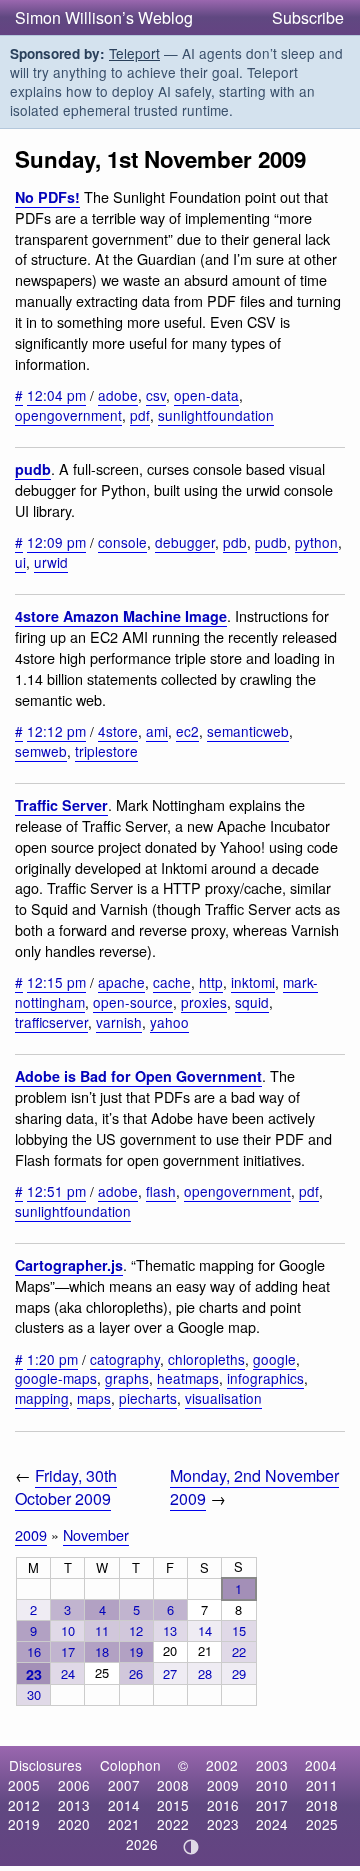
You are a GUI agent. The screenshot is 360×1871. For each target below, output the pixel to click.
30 (34, 1694)
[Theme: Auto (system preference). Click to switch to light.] (191, 1847)
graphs (127, 1378)
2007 (124, 1785)
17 (68, 1651)
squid (252, 1002)
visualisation (223, 1398)
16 (34, 1651)
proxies (204, 1002)
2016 (223, 1805)
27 (170, 1673)
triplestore (106, 751)
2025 (322, 1824)
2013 (74, 1805)
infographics (265, 1378)
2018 (322, 1805)
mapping (42, 1398)
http (211, 982)
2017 (272, 1805)
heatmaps (188, 1378)
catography (125, 1359)
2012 (24, 1805)
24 (68, 1673)
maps (94, 1398)
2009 (31, 1534)
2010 (272, 1785)
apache (121, 982)
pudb (33, 469)
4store (118, 731)
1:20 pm (52, 1359)
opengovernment (68, 415)
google (274, 1359)
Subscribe (308, 17)
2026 (142, 1844)
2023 (223, 1824)
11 (102, 1630)
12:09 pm (56, 542)
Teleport (134, 53)
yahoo (169, 1022)
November (96, 1534)
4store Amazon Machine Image (121, 616)
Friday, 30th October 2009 (66, 1487)
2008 (173, 1785)
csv (156, 395)
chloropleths (206, 1359)
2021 (124, 1824)
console (122, 542)
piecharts (148, 1398)
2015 (173, 1805)
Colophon (130, 1765)
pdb (235, 542)
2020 (74, 1824)
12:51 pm (56, 1191)
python (316, 542)
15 (239, 1630)
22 (239, 1651)
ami (157, 731)
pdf (140, 415)
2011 (322, 1785)
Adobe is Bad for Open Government (138, 1076)
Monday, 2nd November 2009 (254, 1487)
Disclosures (45, 1765)
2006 (74, 1785)
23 (34, 1674)
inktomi (253, 982)
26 (136, 1673)
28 (205, 1673)
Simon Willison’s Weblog (104, 17)
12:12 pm (56, 731)
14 (205, 1630)
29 (239, 1673)
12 (136, 1630)
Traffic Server (61, 805)
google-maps (56, 1378)
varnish (119, 1022)
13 (170, 1630)
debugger (185, 542)
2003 (272, 1765)
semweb (41, 751)
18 (102, 1651)
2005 (24, 1785)
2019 (24, 1824)
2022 (173, 1824)
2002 (222, 1765)
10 (68, 1630)
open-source (133, 1002)
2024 (272, 1824)
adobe (118, 395)
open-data (206, 395)
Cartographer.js (69, 1265)
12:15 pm (56, 982)
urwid (51, 562)
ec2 (187, 731)
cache (172, 982)
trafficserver (51, 1022)
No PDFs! (47, 197)
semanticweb (248, 731)
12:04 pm (56, 395)
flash (161, 1191)
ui (20, 562)
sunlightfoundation (216, 415)
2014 (124, 1805)
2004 (321, 1765)
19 (136, 1651)
